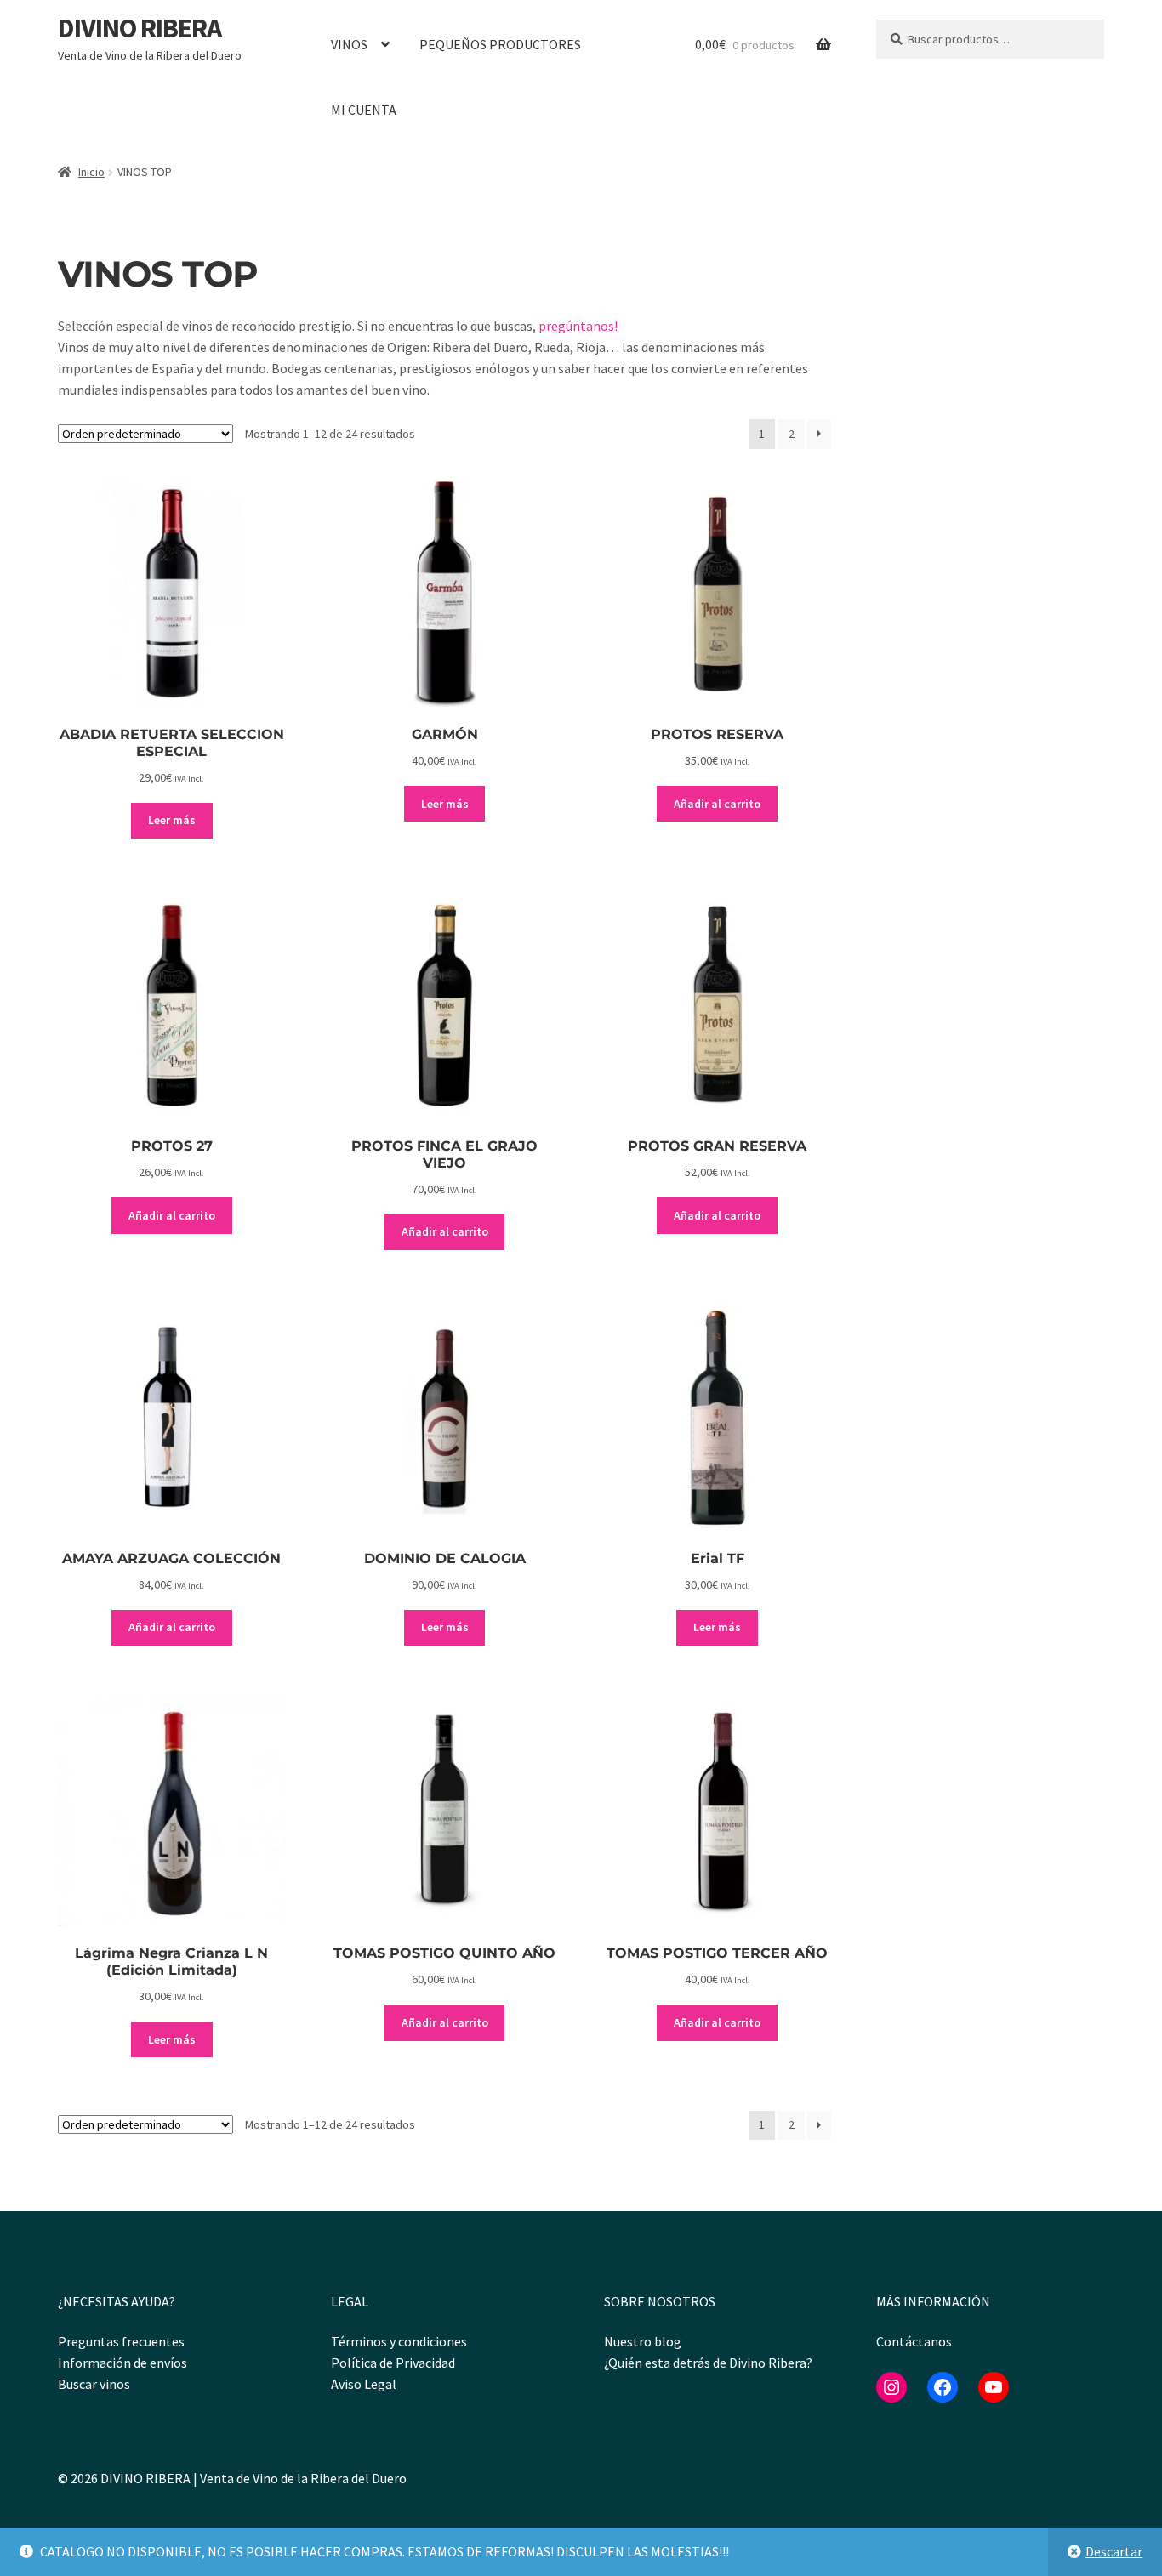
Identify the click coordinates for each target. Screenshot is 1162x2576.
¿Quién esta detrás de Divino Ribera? (708, 2363)
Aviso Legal (364, 2384)
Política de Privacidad (393, 2363)
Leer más (172, 820)
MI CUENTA (364, 110)
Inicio (91, 172)
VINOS (349, 44)
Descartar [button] (1114, 2551)
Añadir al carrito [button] (717, 804)
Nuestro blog (643, 2341)
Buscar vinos (94, 2384)
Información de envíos (122, 2363)
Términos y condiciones (399, 2341)
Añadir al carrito (172, 1627)
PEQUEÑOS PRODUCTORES (500, 44)
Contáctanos (914, 2341)
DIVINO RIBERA (140, 28)
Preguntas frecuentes (121, 2341)
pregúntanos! (578, 326)
